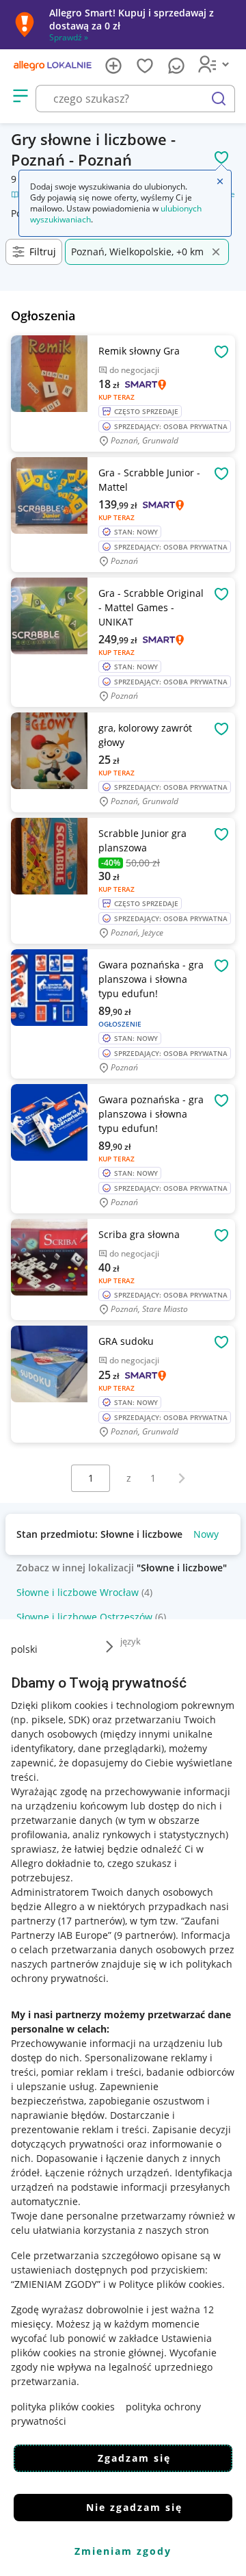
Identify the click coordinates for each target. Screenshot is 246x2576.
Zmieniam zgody (123, 2551)
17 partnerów (92, 1921)
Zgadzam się (134, 2458)
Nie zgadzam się (134, 2507)
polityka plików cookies (63, 2407)
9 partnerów (145, 1935)
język (131, 1641)
